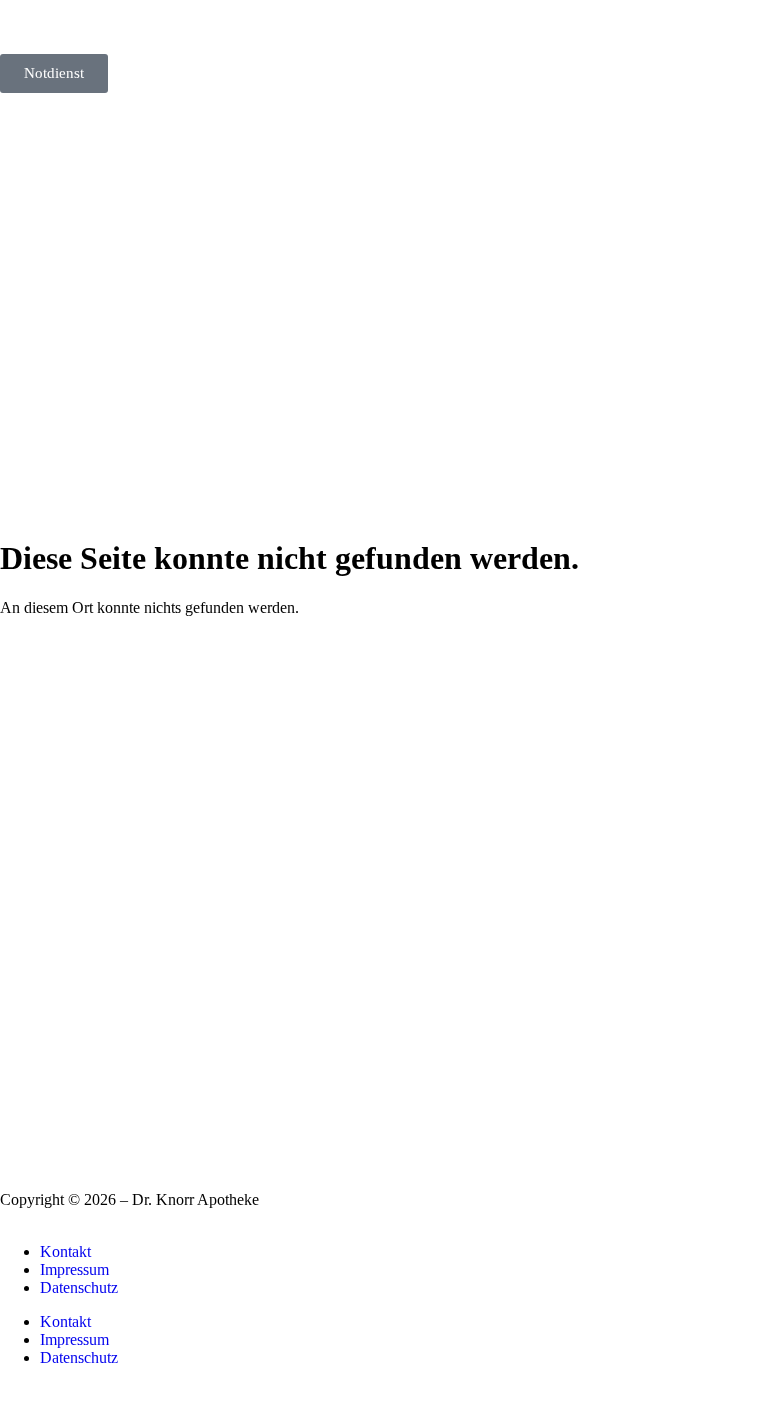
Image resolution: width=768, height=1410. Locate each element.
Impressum (74, 1269)
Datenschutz (79, 1287)
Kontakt (65, 1251)
